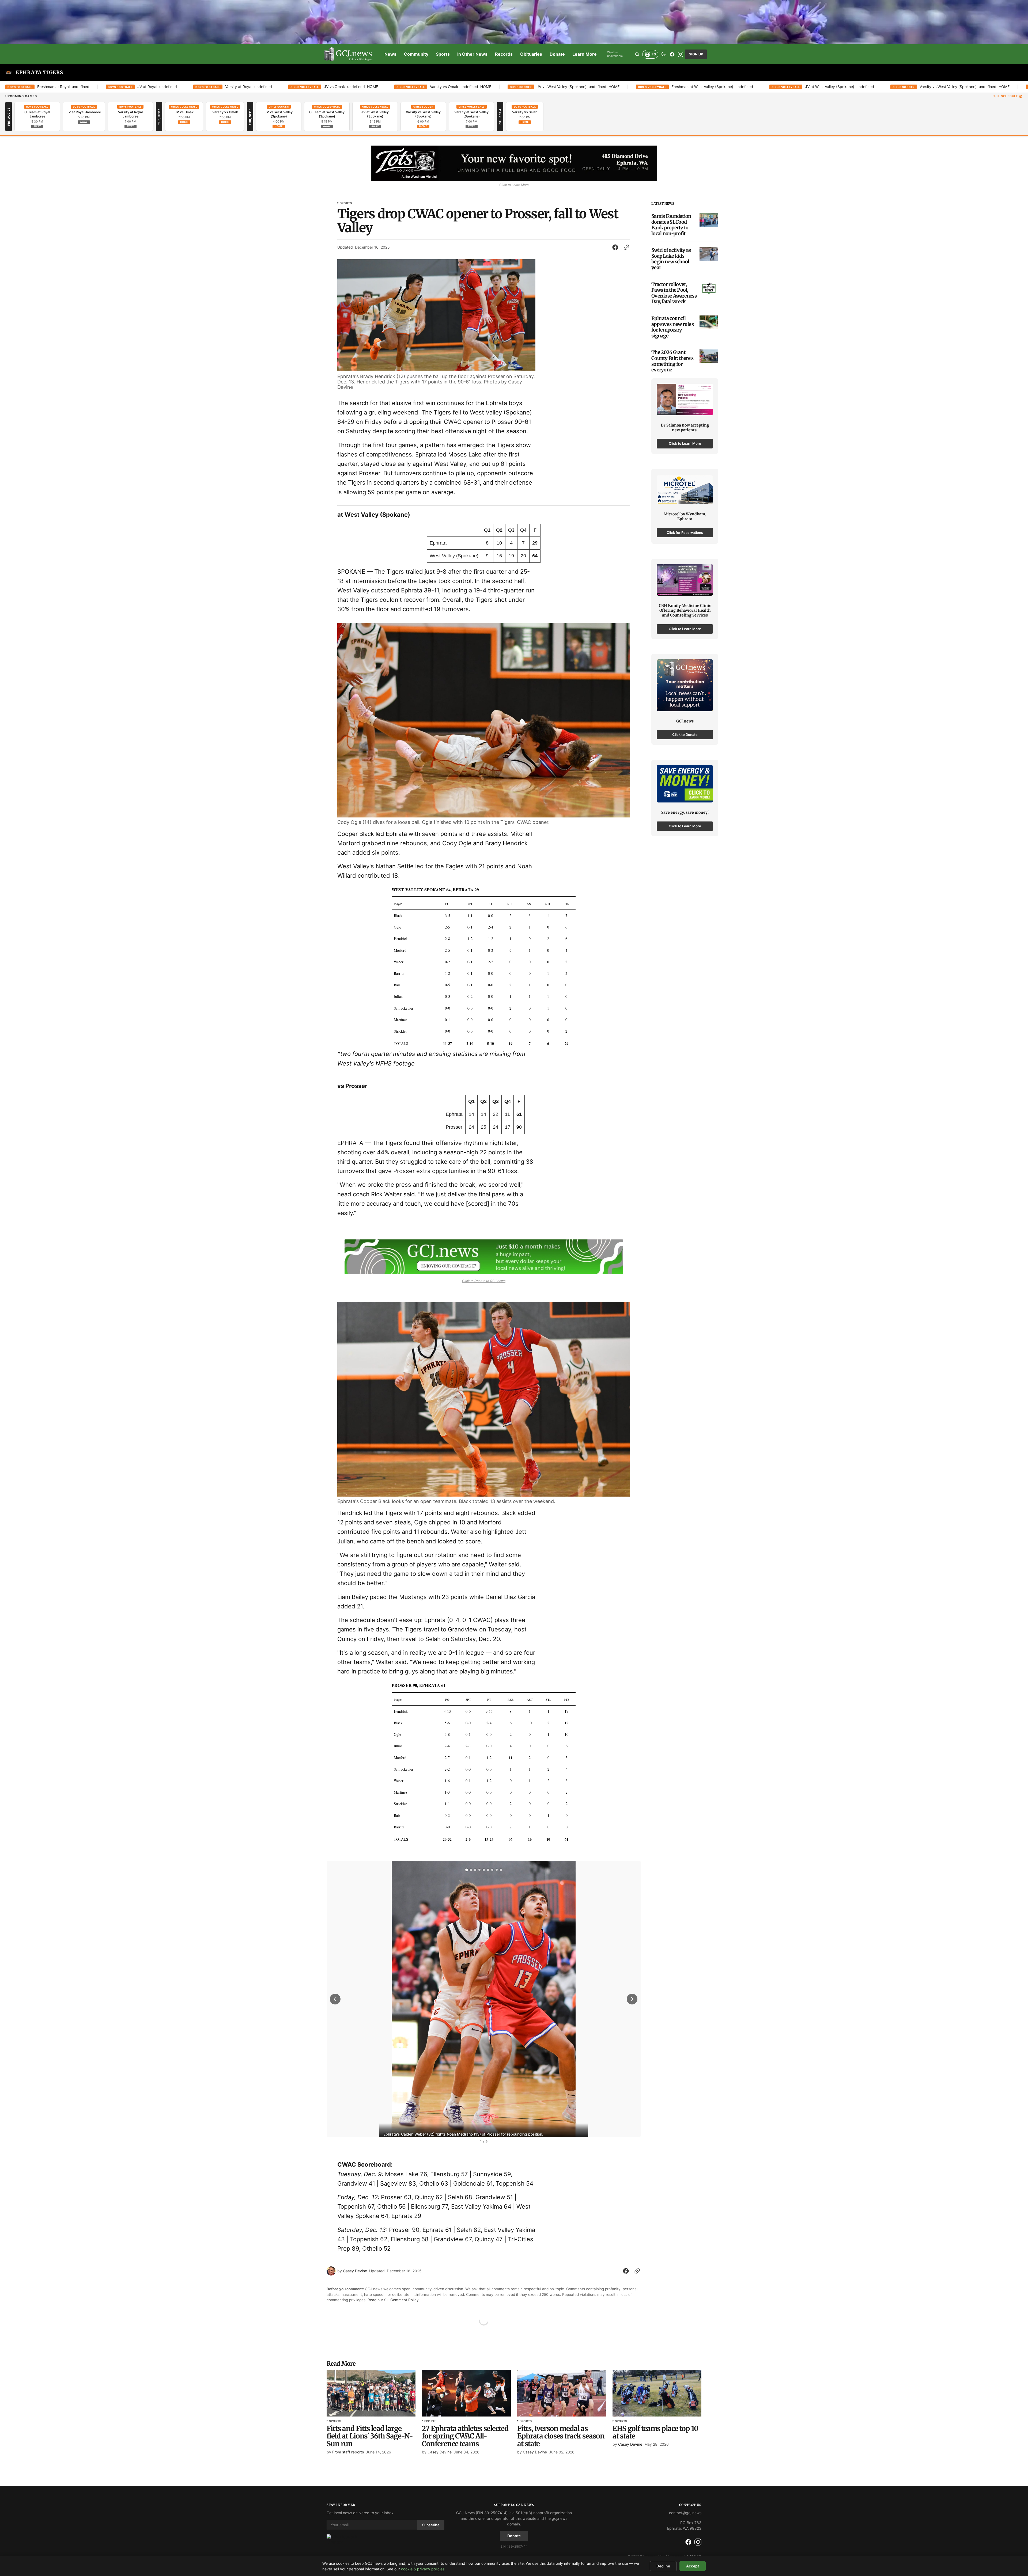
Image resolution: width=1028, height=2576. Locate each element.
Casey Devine (355, 2271)
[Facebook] (672, 54)
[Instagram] (681, 54)
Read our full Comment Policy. (394, 2300)
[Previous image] (335, 1999)
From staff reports (348, 2452)
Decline (663, 2566)
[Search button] (637, 54)
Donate (514, 2536)
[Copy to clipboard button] (625, 247)
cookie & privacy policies (423, 2569)
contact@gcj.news (685, 2513)
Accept (693, 2566)
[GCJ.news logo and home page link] (348, 54)
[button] (467, 1870)
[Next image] (632, 1999)
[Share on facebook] (616, 247)
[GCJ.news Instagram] (697, 2542)
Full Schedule (1005, 96)
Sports (346, 203)
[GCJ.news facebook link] (689, 2542)
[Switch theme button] (663, 54)
